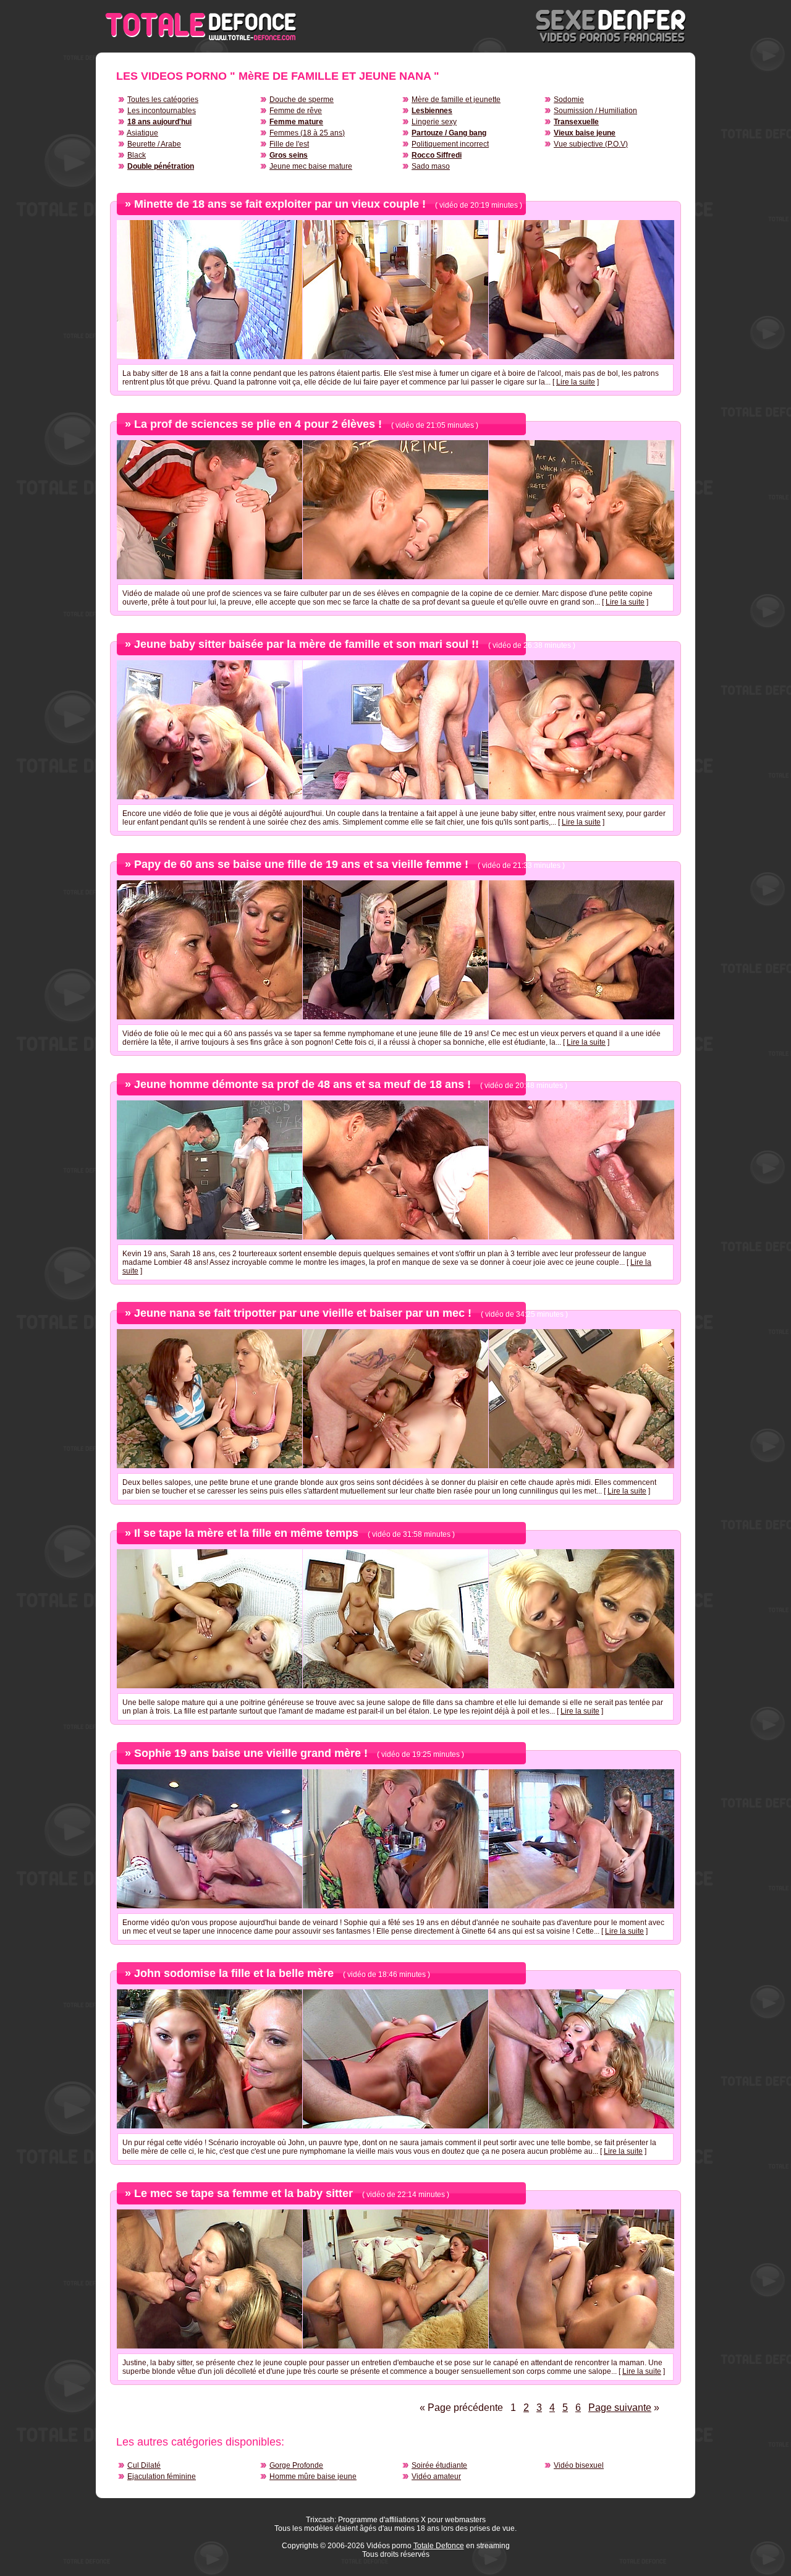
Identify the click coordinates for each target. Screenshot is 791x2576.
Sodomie (569, 100)
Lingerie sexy (434, 122)
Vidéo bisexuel (579, 2465)
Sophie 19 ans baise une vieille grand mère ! (251, 1753)
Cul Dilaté (144, 2465)
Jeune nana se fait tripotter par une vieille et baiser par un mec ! (303, 1313)
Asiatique (142, 133)
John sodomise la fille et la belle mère (234, 1973)
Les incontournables (162, 111)
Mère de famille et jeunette (456, 100)
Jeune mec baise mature (311, 166)
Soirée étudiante (439, 2465)
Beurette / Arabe (154, 144)
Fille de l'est (289, 144)
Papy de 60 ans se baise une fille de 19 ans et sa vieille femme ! (301, 864)
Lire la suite (576, 382)
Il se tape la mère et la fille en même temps (246, 1533)
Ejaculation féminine (162, 2476)
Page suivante (620, 2408)
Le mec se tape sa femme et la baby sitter (243, 2193)
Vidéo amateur (436, 2476)
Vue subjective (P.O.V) (591, 144)
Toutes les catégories (163, 100)
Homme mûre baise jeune (313, 2476)
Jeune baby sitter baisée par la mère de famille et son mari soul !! (307, 644)
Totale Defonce (439, 2546)
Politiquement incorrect (450, 144)
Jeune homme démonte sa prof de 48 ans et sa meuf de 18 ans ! (302, 1084)
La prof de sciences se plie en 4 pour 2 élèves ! (258, 424)
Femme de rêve (296, 111)
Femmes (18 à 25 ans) (307, 133)
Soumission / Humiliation (595, 111)
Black (137, 155)
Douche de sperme (302, 100)
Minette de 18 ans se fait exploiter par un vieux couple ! (280, 204)
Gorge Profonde (296, 2465)
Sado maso (431, 166)
